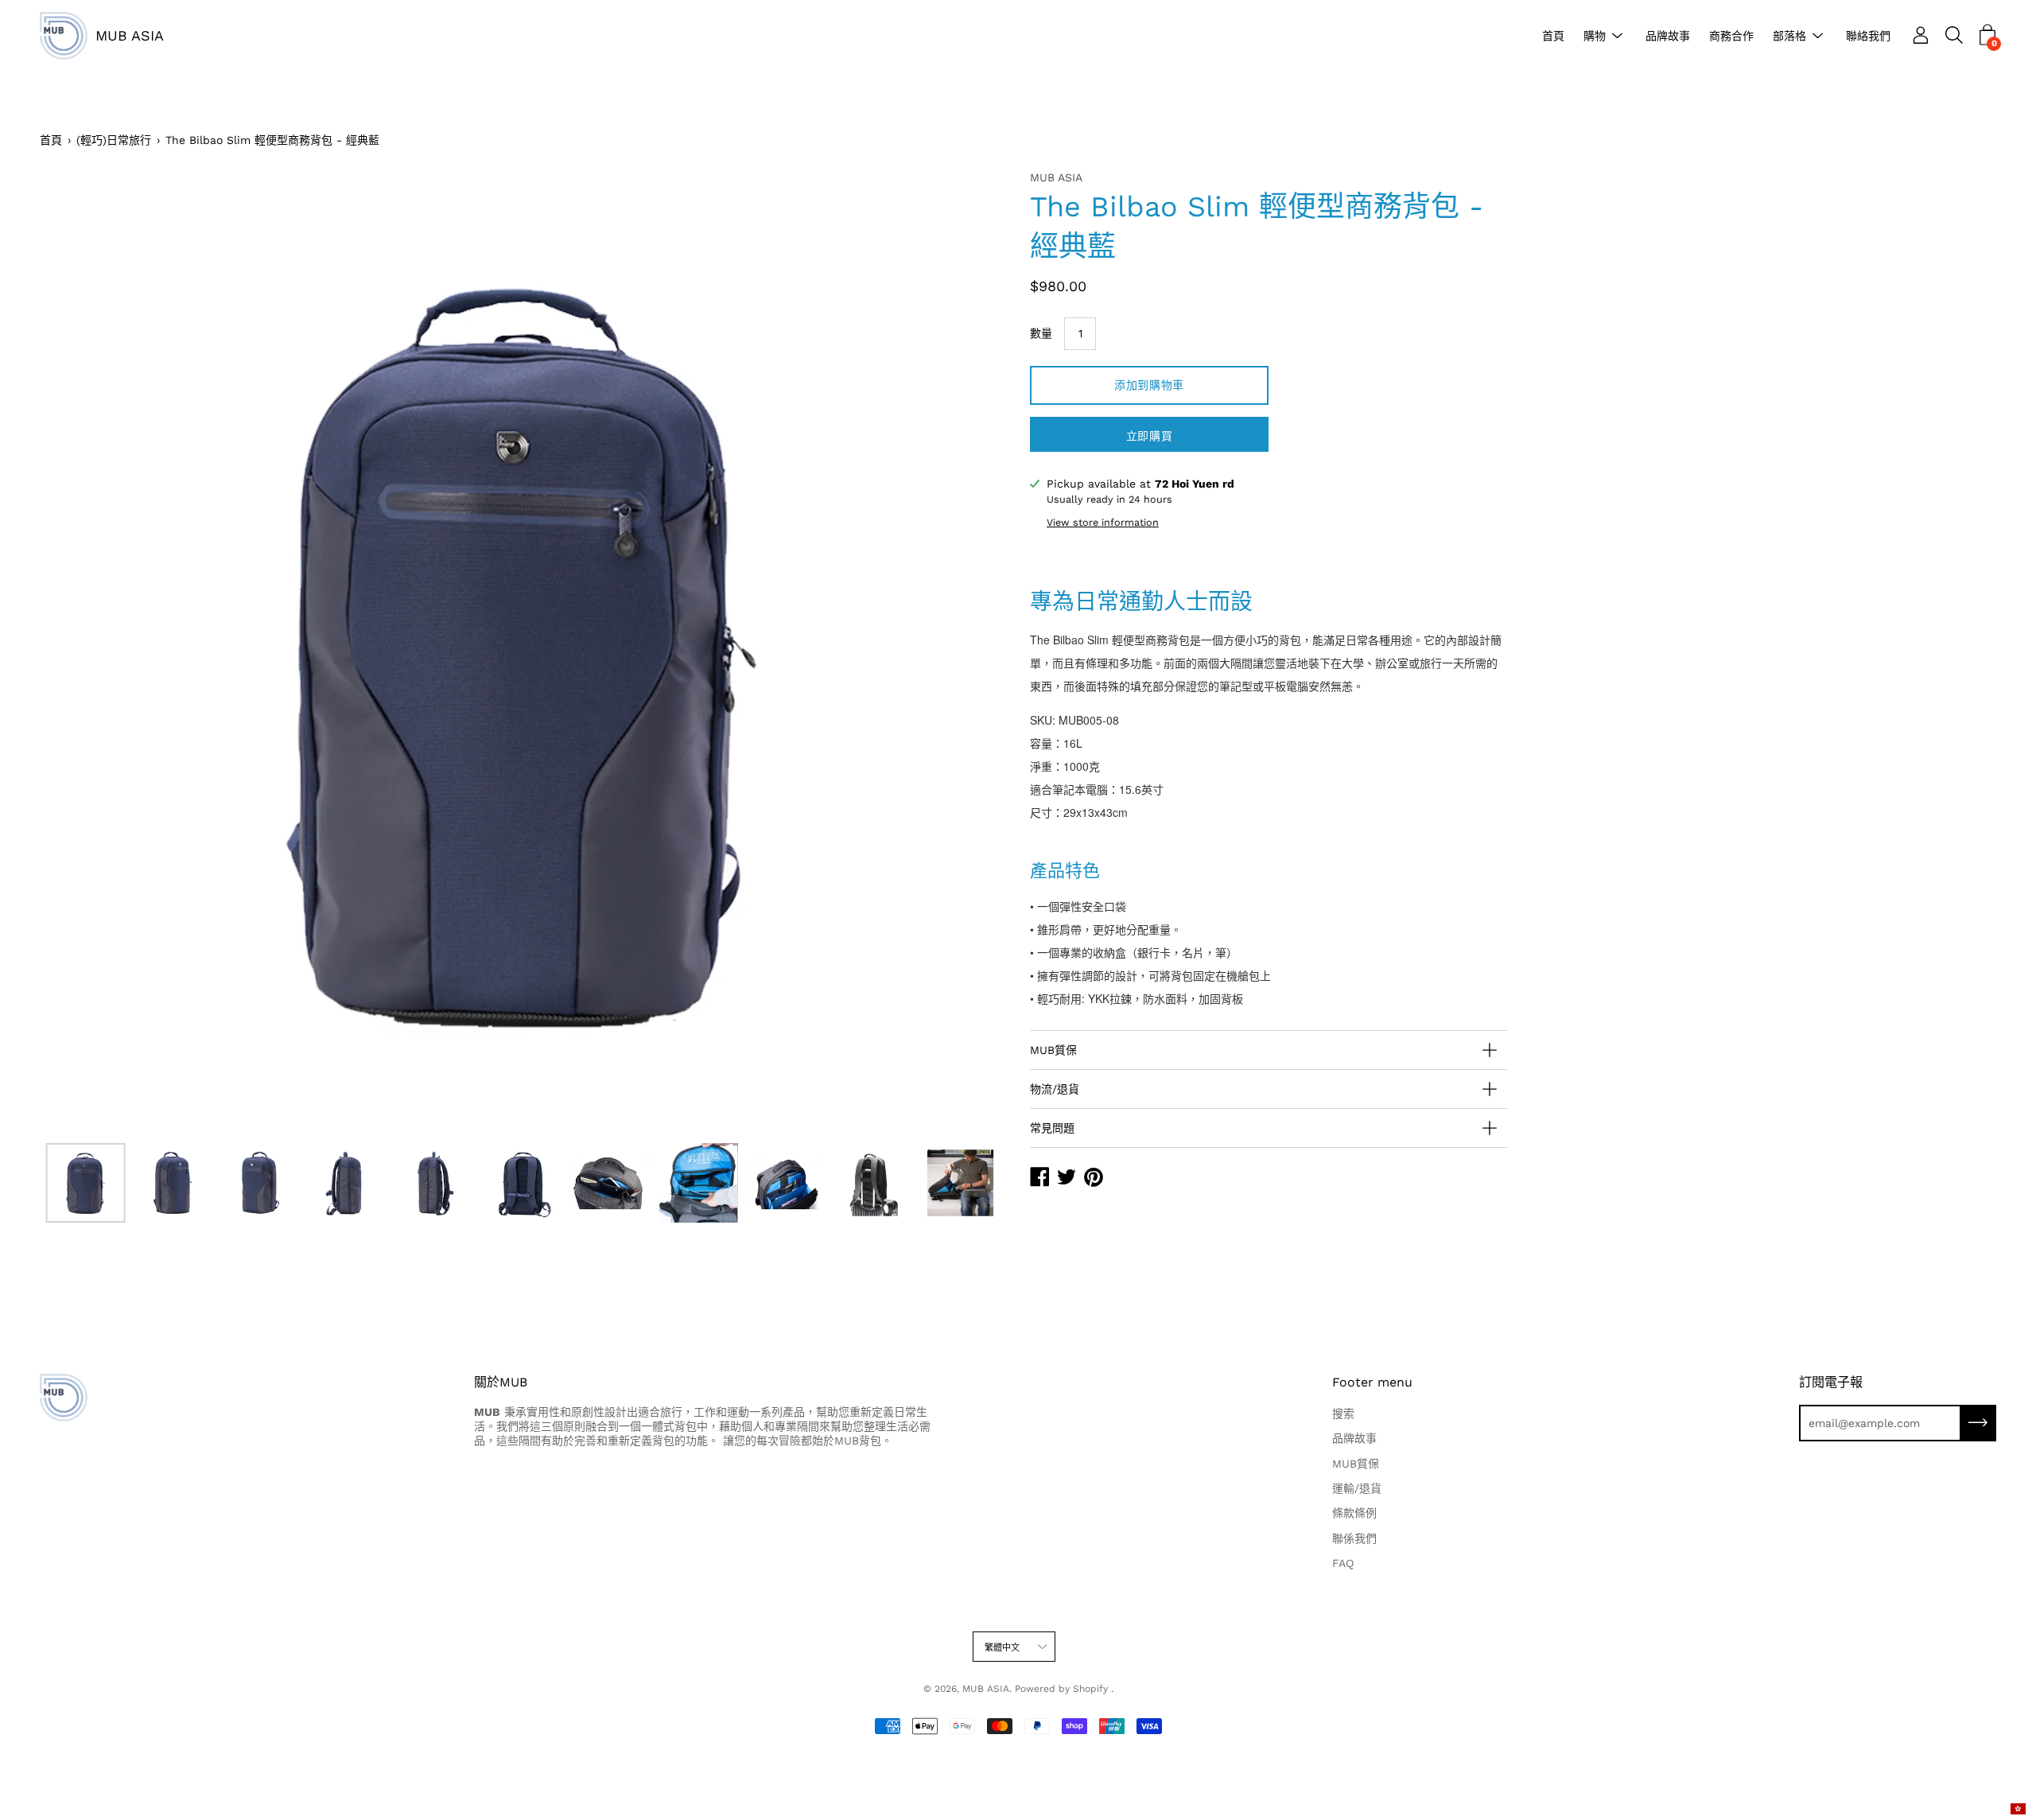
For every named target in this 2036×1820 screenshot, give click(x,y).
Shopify (1090, 1689)
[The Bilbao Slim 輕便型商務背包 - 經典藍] (86, 1183)
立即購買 (1150, 436)
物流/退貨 (1055, 1089)
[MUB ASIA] (64, 36)
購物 (1595, 36)
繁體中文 (1002, 1648)
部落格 (1789, 36)
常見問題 (1052, 1128)
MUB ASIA (130, 35)
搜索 (1343, 1414)
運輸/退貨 (1357, 1488)
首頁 (1553, 36)
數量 (1041, 333)
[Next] (966, 652)
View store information (1103, 522)
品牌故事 (1668, 36)
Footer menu (1372, 1382)
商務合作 (1731, 36)
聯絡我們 (1868, 36)
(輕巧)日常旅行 (114, 140)
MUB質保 (1053, 1050)
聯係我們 (1354, 1538)
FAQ (1343, 1563)
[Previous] (80, 652)
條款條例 (1354, 1513)
